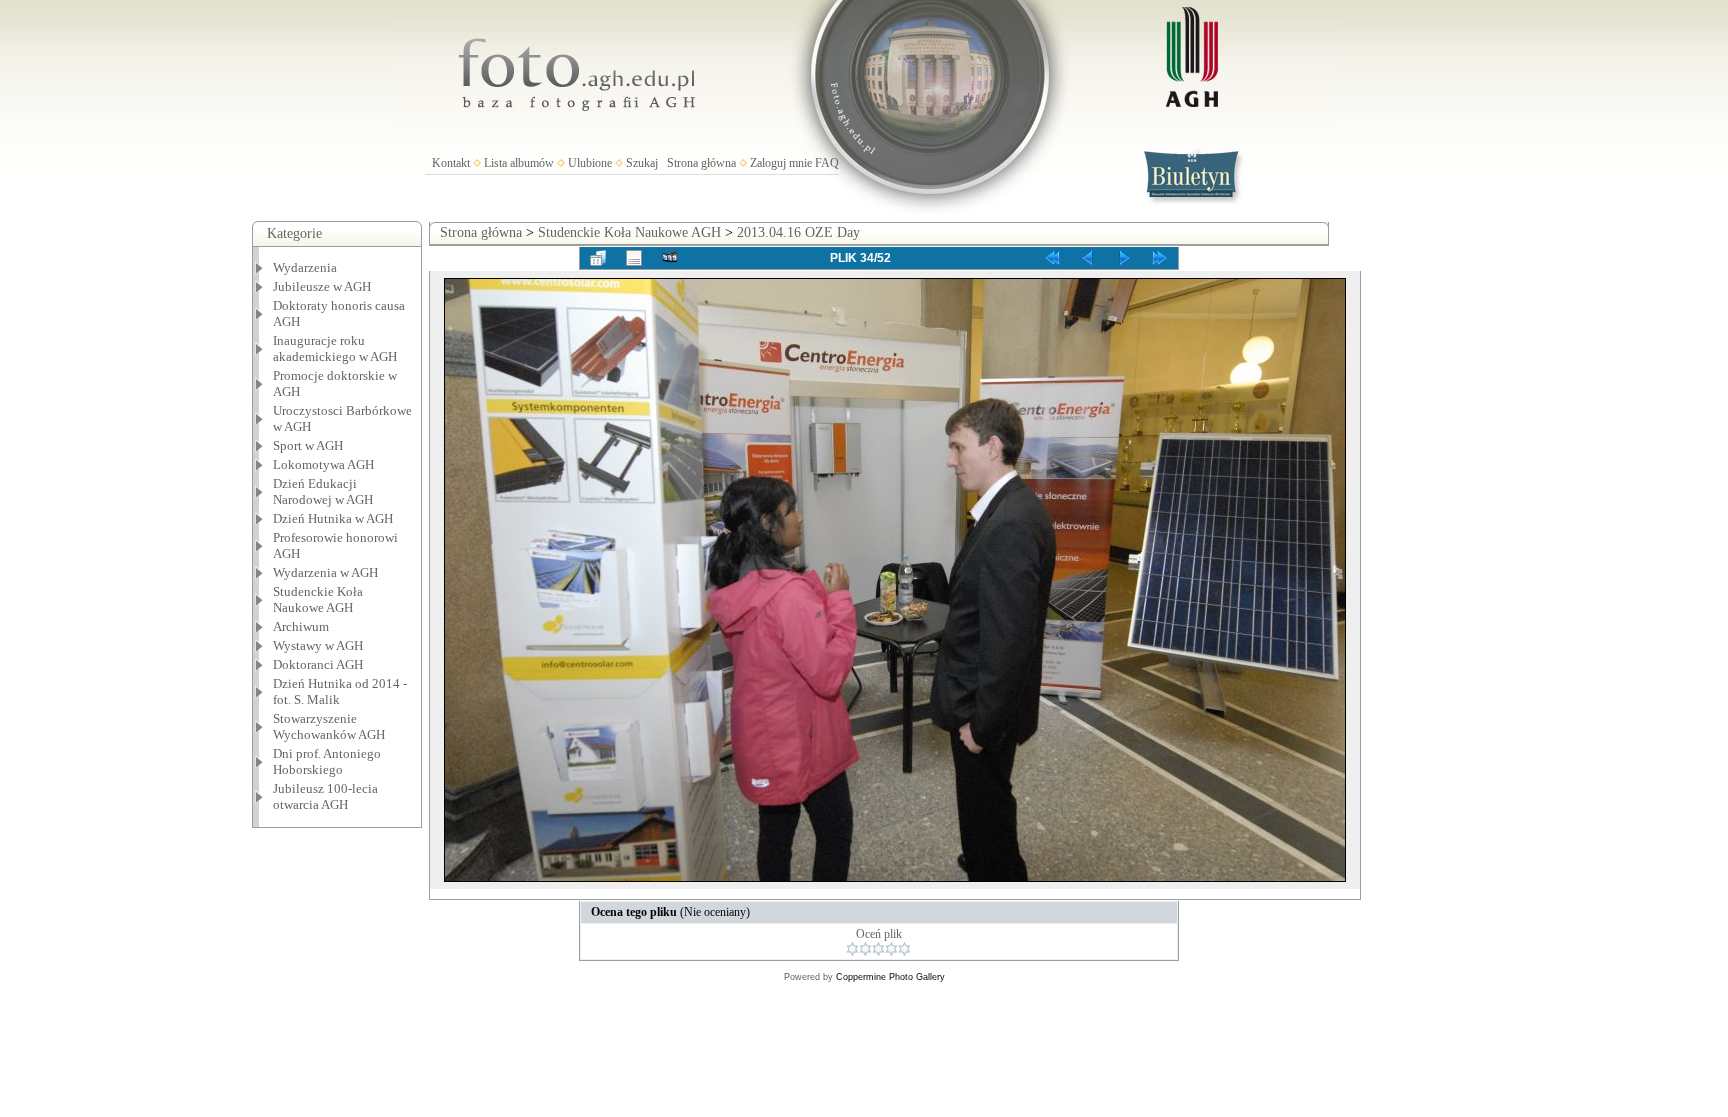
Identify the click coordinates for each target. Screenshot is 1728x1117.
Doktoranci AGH (318, 664)
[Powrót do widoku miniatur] (598, 258)
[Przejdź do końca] (1160, 258)
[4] (891, 949)
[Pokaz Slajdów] (670, 258)
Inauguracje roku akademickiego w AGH (335, 348)
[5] (904, 949)
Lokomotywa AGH (323, 464)
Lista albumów (519, 163)
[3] (878, 949)
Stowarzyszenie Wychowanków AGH (329, 726)
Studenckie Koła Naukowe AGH (318, 599)
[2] (865, 949)
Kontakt (451, 163)
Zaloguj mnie (781, 163)
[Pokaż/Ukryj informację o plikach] (634, 258)
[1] (852, 949)
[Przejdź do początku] (1052, 258)
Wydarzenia (305, 267)
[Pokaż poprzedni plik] (1088, 258)
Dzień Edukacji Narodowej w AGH (323, 491)
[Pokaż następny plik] (1124, 258)
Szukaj (642, 163)
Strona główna (701, 163)
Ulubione (590, 163)
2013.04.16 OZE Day (798, 232)
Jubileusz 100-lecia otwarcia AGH (325, 796)
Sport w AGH (308, 445)
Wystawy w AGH (318, 645)
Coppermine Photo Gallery (890, 977)
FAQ (827, 163)
